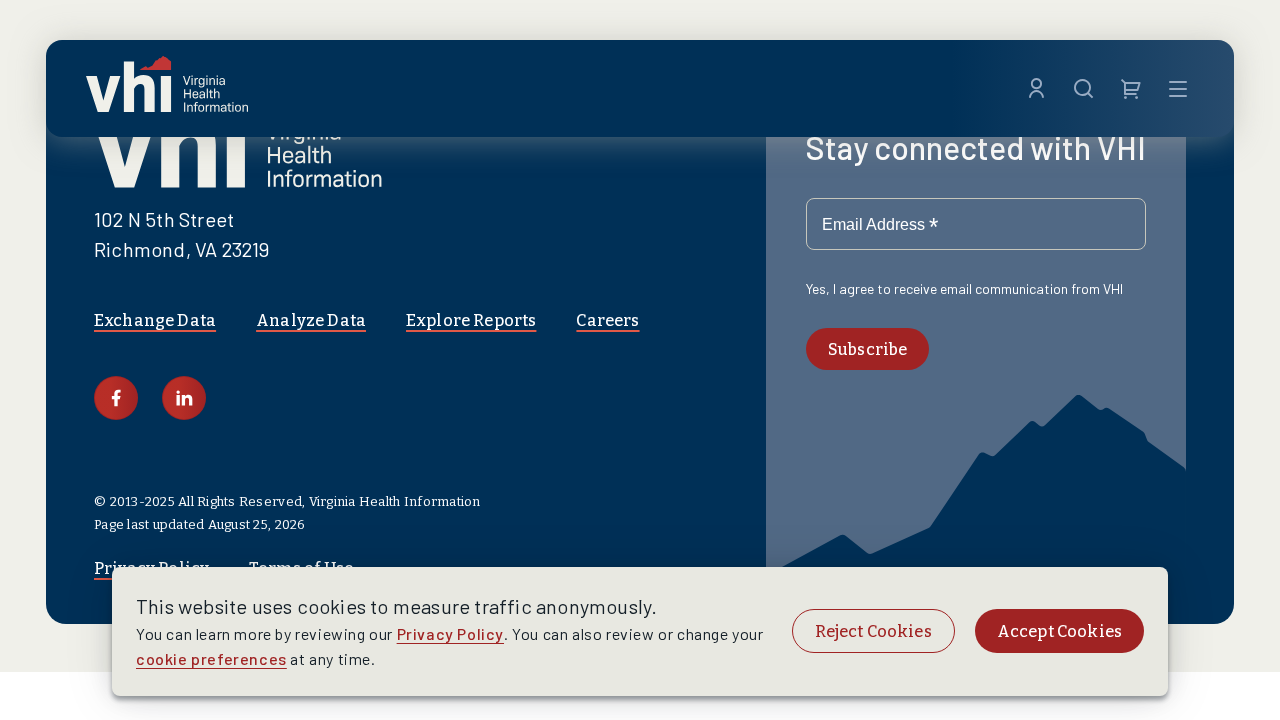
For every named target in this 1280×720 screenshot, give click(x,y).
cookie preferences (211, 658)
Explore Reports (471, 320)
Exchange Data (155, 320)
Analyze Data (311, 320)
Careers (607, 320)
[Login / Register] (1036, 89)
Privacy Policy (450, 633)
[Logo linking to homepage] (167, 88)
